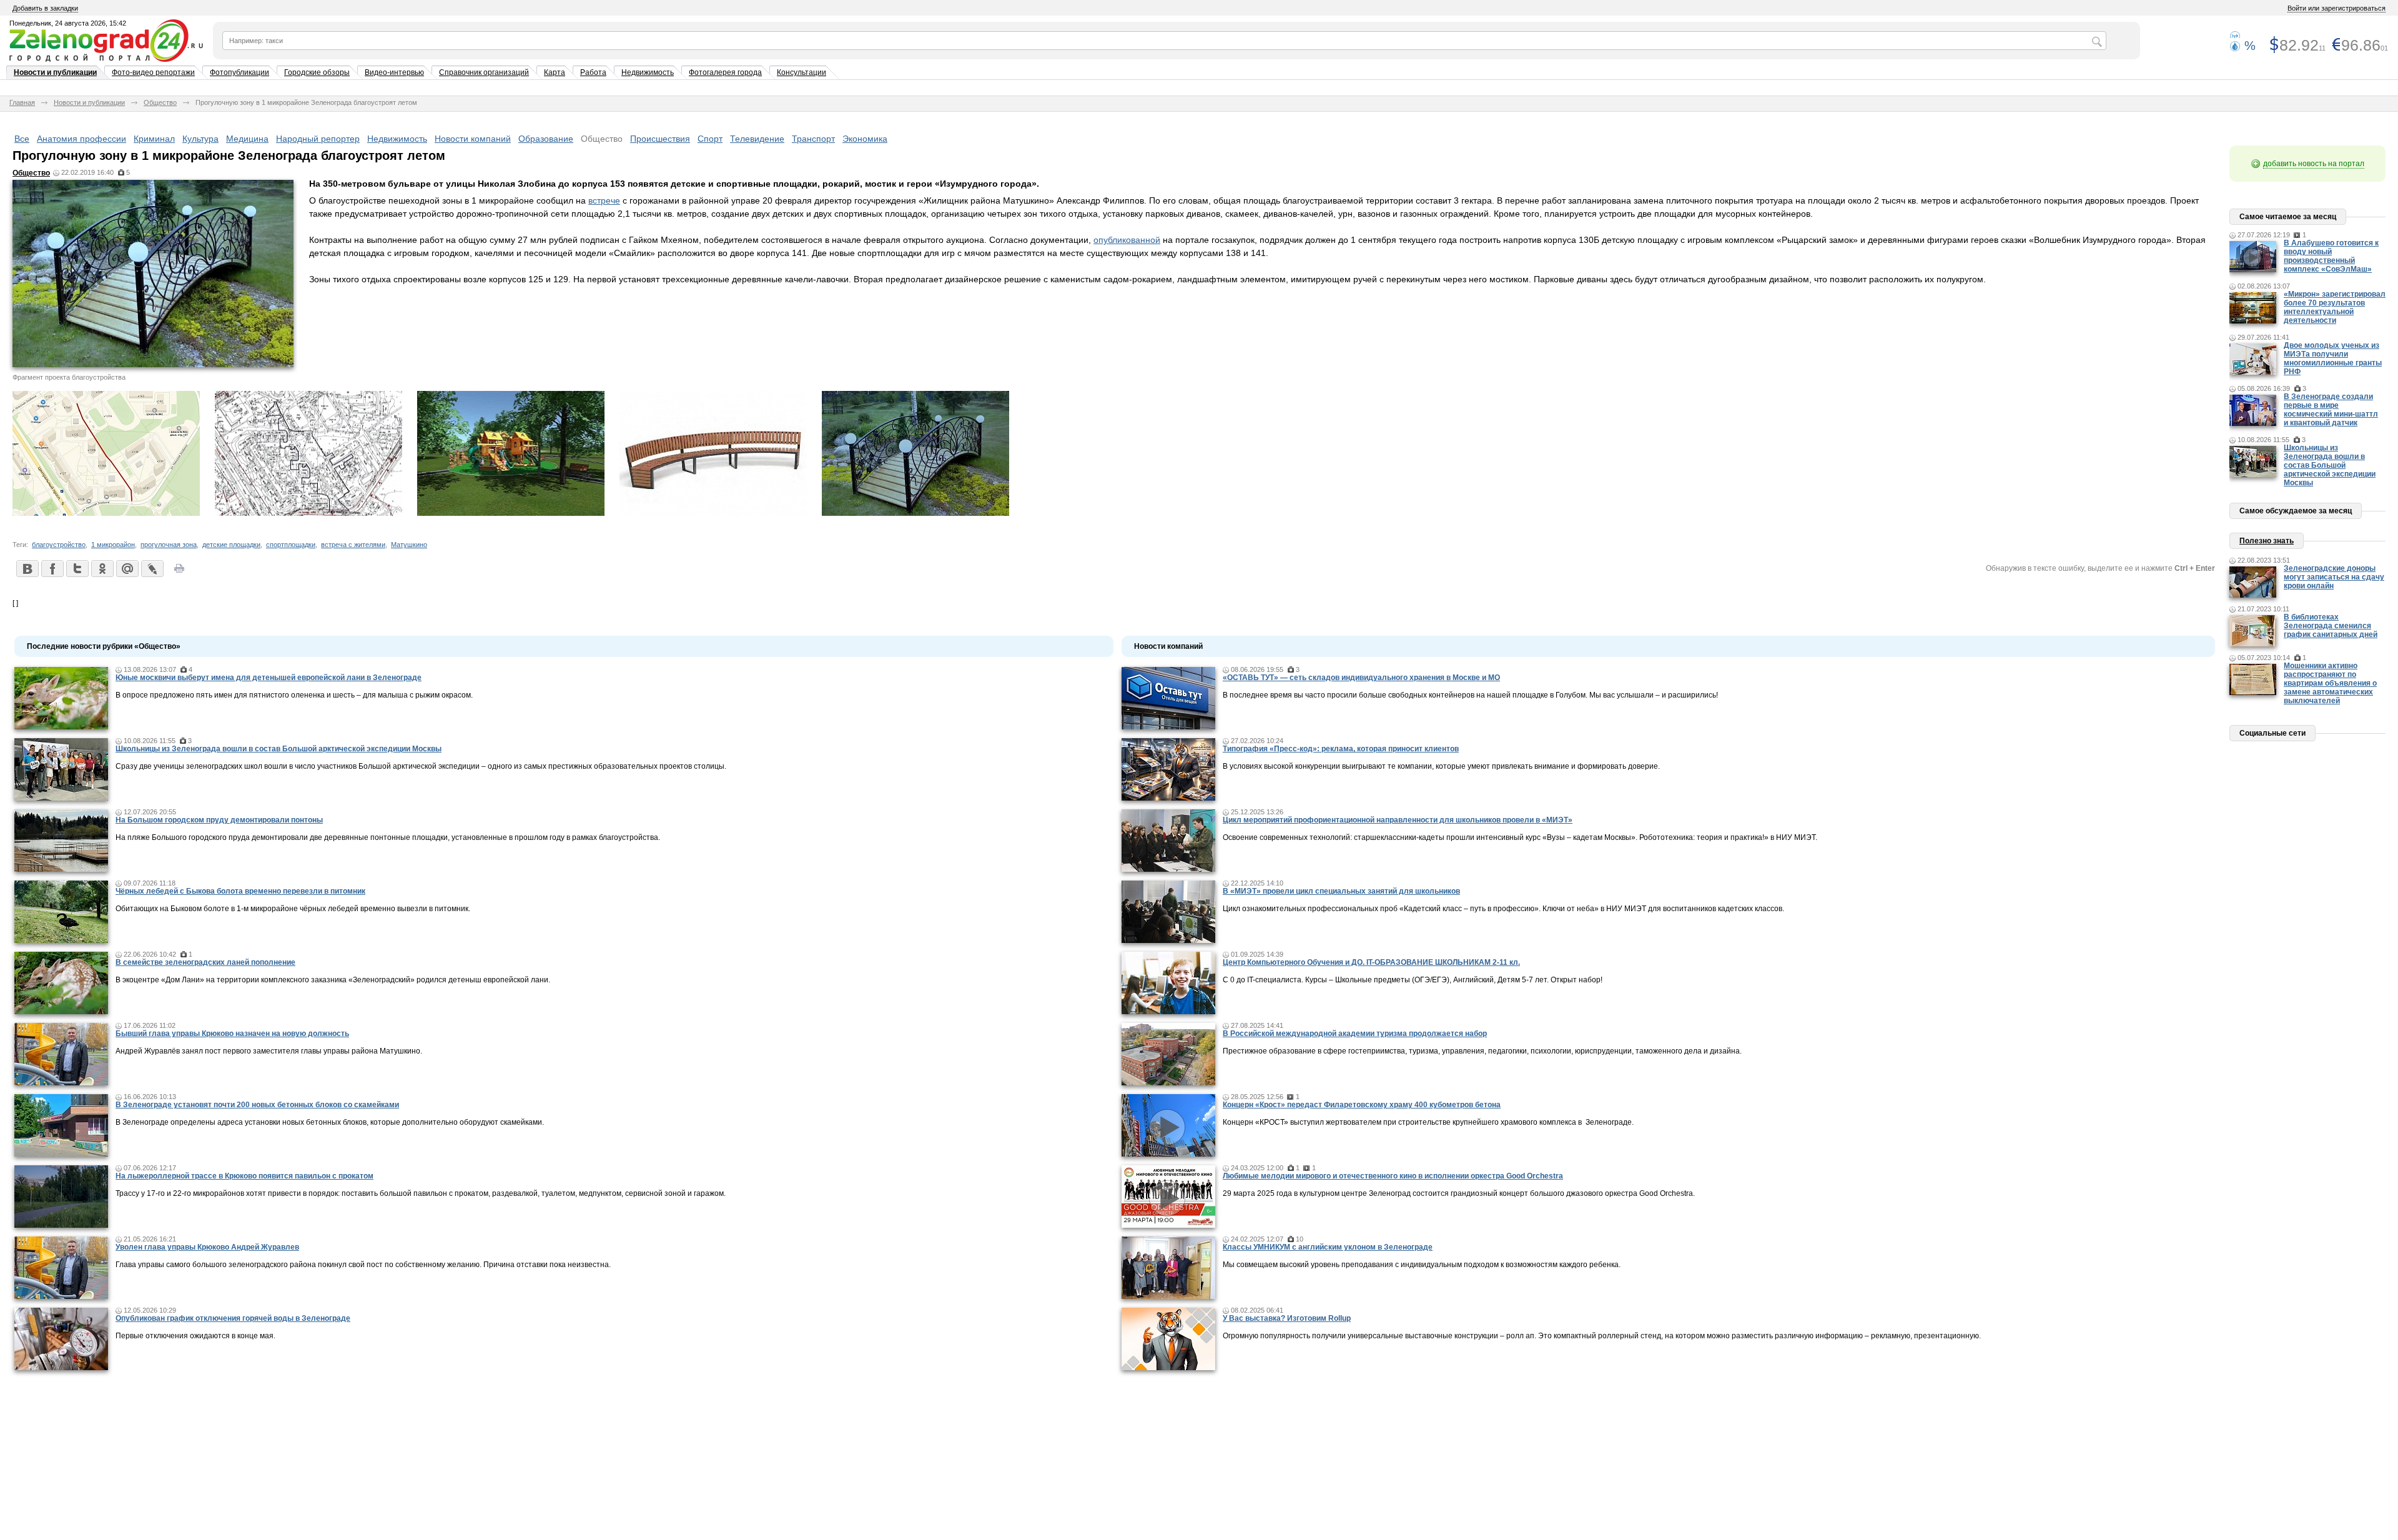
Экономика (865, 139)
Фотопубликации (239, 72)
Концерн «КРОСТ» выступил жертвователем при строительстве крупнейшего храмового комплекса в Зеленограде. (1428, 1122)
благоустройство (59, 545)
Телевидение (757, 139)
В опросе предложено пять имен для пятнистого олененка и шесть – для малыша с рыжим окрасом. (294, 695)
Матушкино (409, 545)
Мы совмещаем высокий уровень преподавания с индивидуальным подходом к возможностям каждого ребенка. (1422, 1265)
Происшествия (660, 139)
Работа (593, 72)
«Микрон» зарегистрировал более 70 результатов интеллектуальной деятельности (2335, 307)
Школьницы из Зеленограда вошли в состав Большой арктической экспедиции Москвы (279, 749)
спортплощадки (291, 545)
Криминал (154, 139)
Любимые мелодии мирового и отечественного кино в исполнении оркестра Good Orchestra (1393, 1176)
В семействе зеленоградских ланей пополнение (205, 962)
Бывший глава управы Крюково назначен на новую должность (232, 1034)
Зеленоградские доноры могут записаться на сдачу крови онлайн (2334, 577)
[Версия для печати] (179, 572)
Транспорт (813, 139)
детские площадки (231, 545)
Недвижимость (648, 72)
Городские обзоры (317, 72)
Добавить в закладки (45, 8)
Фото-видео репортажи (153, 72)
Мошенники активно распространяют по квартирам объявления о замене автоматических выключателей (2330, 683)
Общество (160, 102)
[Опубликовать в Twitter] (77, 568)
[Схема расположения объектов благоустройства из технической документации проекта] (308, 513)
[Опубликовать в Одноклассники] (102, 568)
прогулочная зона (169, 545)
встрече (604, 200)
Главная (22, 102)
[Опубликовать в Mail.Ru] (127, 568)
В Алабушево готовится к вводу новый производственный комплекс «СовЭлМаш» (2331, 256)
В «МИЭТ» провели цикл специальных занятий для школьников (1341, 891)
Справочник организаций (484, 72)
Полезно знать (2267, 541)
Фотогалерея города (725, 72)
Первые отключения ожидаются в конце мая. (195, 1336)
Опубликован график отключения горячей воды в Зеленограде (233, 1318)
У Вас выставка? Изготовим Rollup (1287, 1318)
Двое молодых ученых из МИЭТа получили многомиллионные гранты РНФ (2333, 358)
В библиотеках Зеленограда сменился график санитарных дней (2331, 626)
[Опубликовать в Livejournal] (152, 568)
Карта (555, 72)
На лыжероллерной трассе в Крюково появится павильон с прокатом (244, 1176)
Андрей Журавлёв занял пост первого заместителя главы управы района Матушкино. (269, 1051)
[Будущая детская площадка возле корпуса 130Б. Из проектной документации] (511, 513)
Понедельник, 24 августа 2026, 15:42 (68, 23)
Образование (546, 139)
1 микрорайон (113, 545)
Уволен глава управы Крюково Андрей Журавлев (207, 1247)
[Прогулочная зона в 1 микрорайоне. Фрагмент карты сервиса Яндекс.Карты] (106, 513)
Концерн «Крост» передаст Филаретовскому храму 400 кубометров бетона (1362, 1105)
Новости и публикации (55, 72)
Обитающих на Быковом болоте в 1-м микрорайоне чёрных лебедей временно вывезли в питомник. (293, 909)
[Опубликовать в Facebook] (52, 568)
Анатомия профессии (81, 139)
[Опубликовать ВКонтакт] (27, 568)
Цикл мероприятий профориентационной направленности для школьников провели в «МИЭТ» (1398, 820)
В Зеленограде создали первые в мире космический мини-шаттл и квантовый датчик (2331, 410)
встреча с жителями (353, 545)
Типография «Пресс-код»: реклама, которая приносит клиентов (1341, 749)
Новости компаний (473, 139)
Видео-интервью (394, 72)
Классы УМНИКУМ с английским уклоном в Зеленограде (1328, 1247)
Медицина (247, 139)
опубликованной (1127, 240)
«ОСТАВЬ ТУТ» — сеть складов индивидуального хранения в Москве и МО (1361, 678)
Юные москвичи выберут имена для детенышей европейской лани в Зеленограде (269, 678)
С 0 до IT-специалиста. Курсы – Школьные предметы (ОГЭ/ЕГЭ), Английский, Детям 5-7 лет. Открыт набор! (1413, 980)
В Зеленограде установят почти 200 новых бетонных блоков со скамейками (257, 1105)
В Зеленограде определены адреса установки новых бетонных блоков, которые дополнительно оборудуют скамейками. (330, 1122)
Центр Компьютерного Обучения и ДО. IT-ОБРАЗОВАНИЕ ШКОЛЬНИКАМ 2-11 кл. (1371, 962)
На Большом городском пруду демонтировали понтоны (219, 820)
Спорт (710, 139)
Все (22, 139)
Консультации (802, 72)
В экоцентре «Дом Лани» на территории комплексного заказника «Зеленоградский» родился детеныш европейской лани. (333, 980)
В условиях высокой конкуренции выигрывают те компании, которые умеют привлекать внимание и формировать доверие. (1441, 766)
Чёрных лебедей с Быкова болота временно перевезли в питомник (240, 891)
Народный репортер (318, 139)
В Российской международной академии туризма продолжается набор (1355, 1034)
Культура (200, 139)
